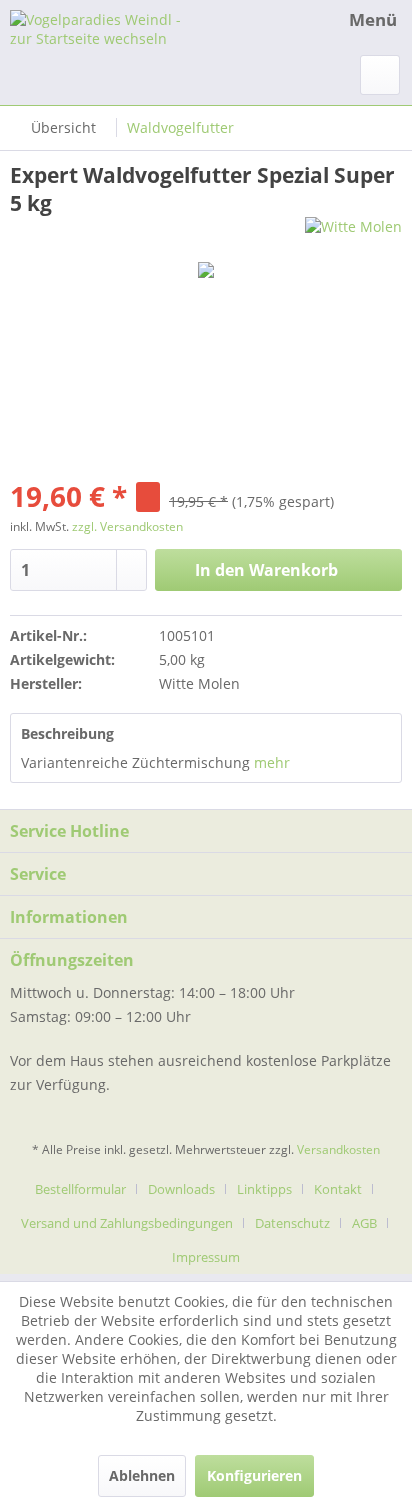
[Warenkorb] (380, 75)
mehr (272, 762)
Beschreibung (67, 733)
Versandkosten (338, 1149)
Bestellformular (80, 1189)
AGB (364, 1223)
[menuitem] (354, 20)
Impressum (206, 1257)
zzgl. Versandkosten (127, 526)
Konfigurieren (254, 1475)
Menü (373, 19)
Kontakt (338, 1189)
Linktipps (264, 1189)
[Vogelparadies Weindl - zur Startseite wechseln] (108, 27)
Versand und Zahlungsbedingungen (127, 1223)
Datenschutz (292, 1223)
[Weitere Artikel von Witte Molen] (353, 234)
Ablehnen (142, 1475)
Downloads (181, 1189)
